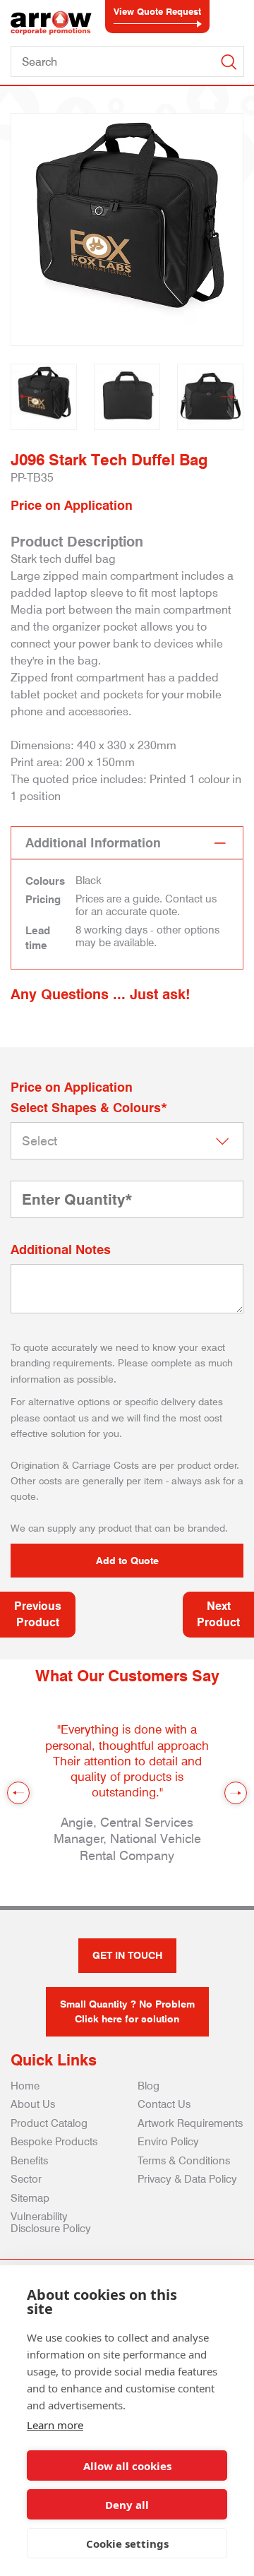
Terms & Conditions (184, 2161)
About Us (33, 2104)
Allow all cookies (127, 2466)
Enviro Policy (168, 2142)
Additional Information (93, 843)
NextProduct (218, 1614)
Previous (26, 397)
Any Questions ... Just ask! (101, 994)
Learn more (55, 2425)
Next (228, 397)
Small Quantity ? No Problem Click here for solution (127, 2011)
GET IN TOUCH (127, 1955)
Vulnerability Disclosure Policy (51, 2223)
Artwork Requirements (190, 2123)
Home (25, 2086)
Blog (149, 2086)
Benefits (29, 2161)
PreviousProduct (38, 1614)
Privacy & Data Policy (187, 2179)
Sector (26, 2179)
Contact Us (164, 2104)
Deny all (127, 2505)
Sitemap (30, 2198)
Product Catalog (49, 2123)
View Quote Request (157, 11)
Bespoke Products (54, 2142)
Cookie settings (127, 2544)
